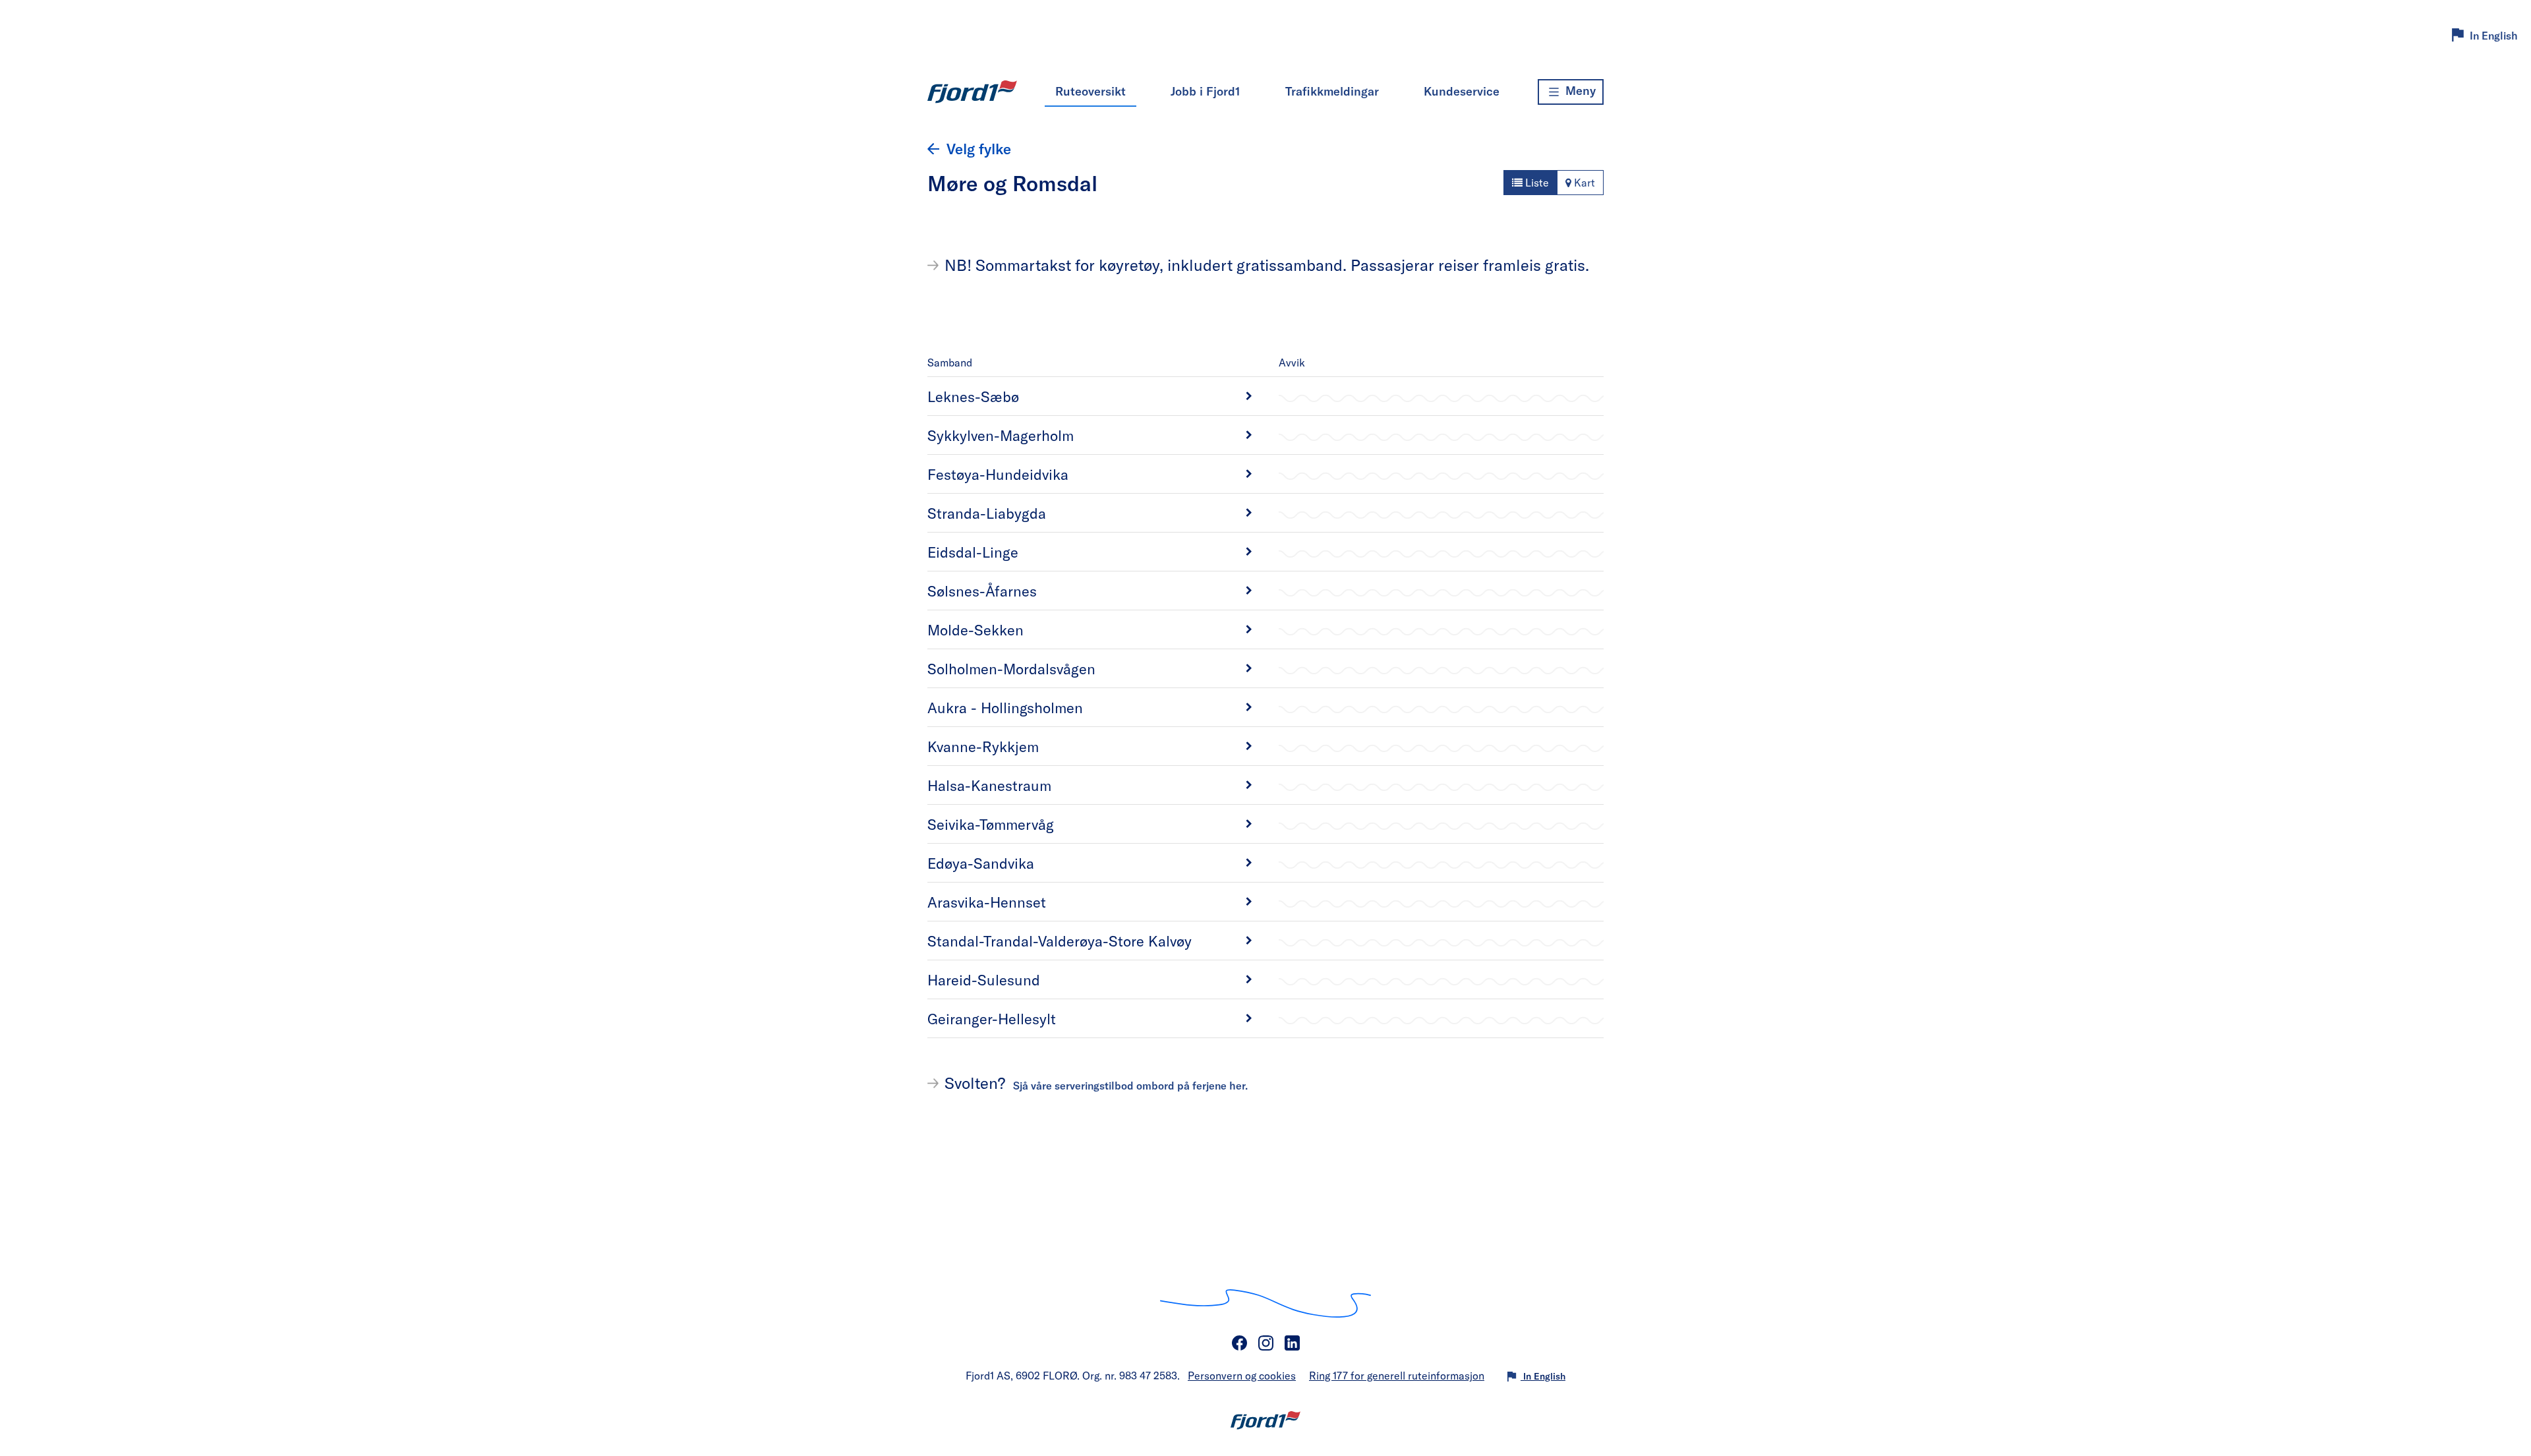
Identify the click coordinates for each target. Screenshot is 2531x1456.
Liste (1536, 182)
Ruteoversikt (1091, 91)
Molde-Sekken (975, 629)
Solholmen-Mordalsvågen (1011, 668)
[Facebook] (1239, 1343)
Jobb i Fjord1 (1206, 91)
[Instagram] (1265, 1343)
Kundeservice (1462, 91)
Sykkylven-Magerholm (1001, 435)
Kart (1583, 182)
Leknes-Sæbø (973, 396)
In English (2494, 35)
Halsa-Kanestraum (989, 785)
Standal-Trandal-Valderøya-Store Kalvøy (1060, 941)
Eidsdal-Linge (973, 552)
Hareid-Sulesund (984, 979)
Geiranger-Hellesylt (992, 1018)
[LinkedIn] (1292, 1343)
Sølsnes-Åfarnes (982, 591)
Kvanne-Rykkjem (983, 746)
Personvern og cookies (1242, 1375)
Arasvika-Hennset (987, 902)
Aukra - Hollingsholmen (1005, 707)
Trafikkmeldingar (1332, 91)
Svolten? (1096, 1083)
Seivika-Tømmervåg (991, 824)
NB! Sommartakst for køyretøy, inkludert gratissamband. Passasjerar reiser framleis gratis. (1267, 265)
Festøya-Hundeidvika (998, 474)
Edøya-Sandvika (981, 863)
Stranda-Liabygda (987, 513)
